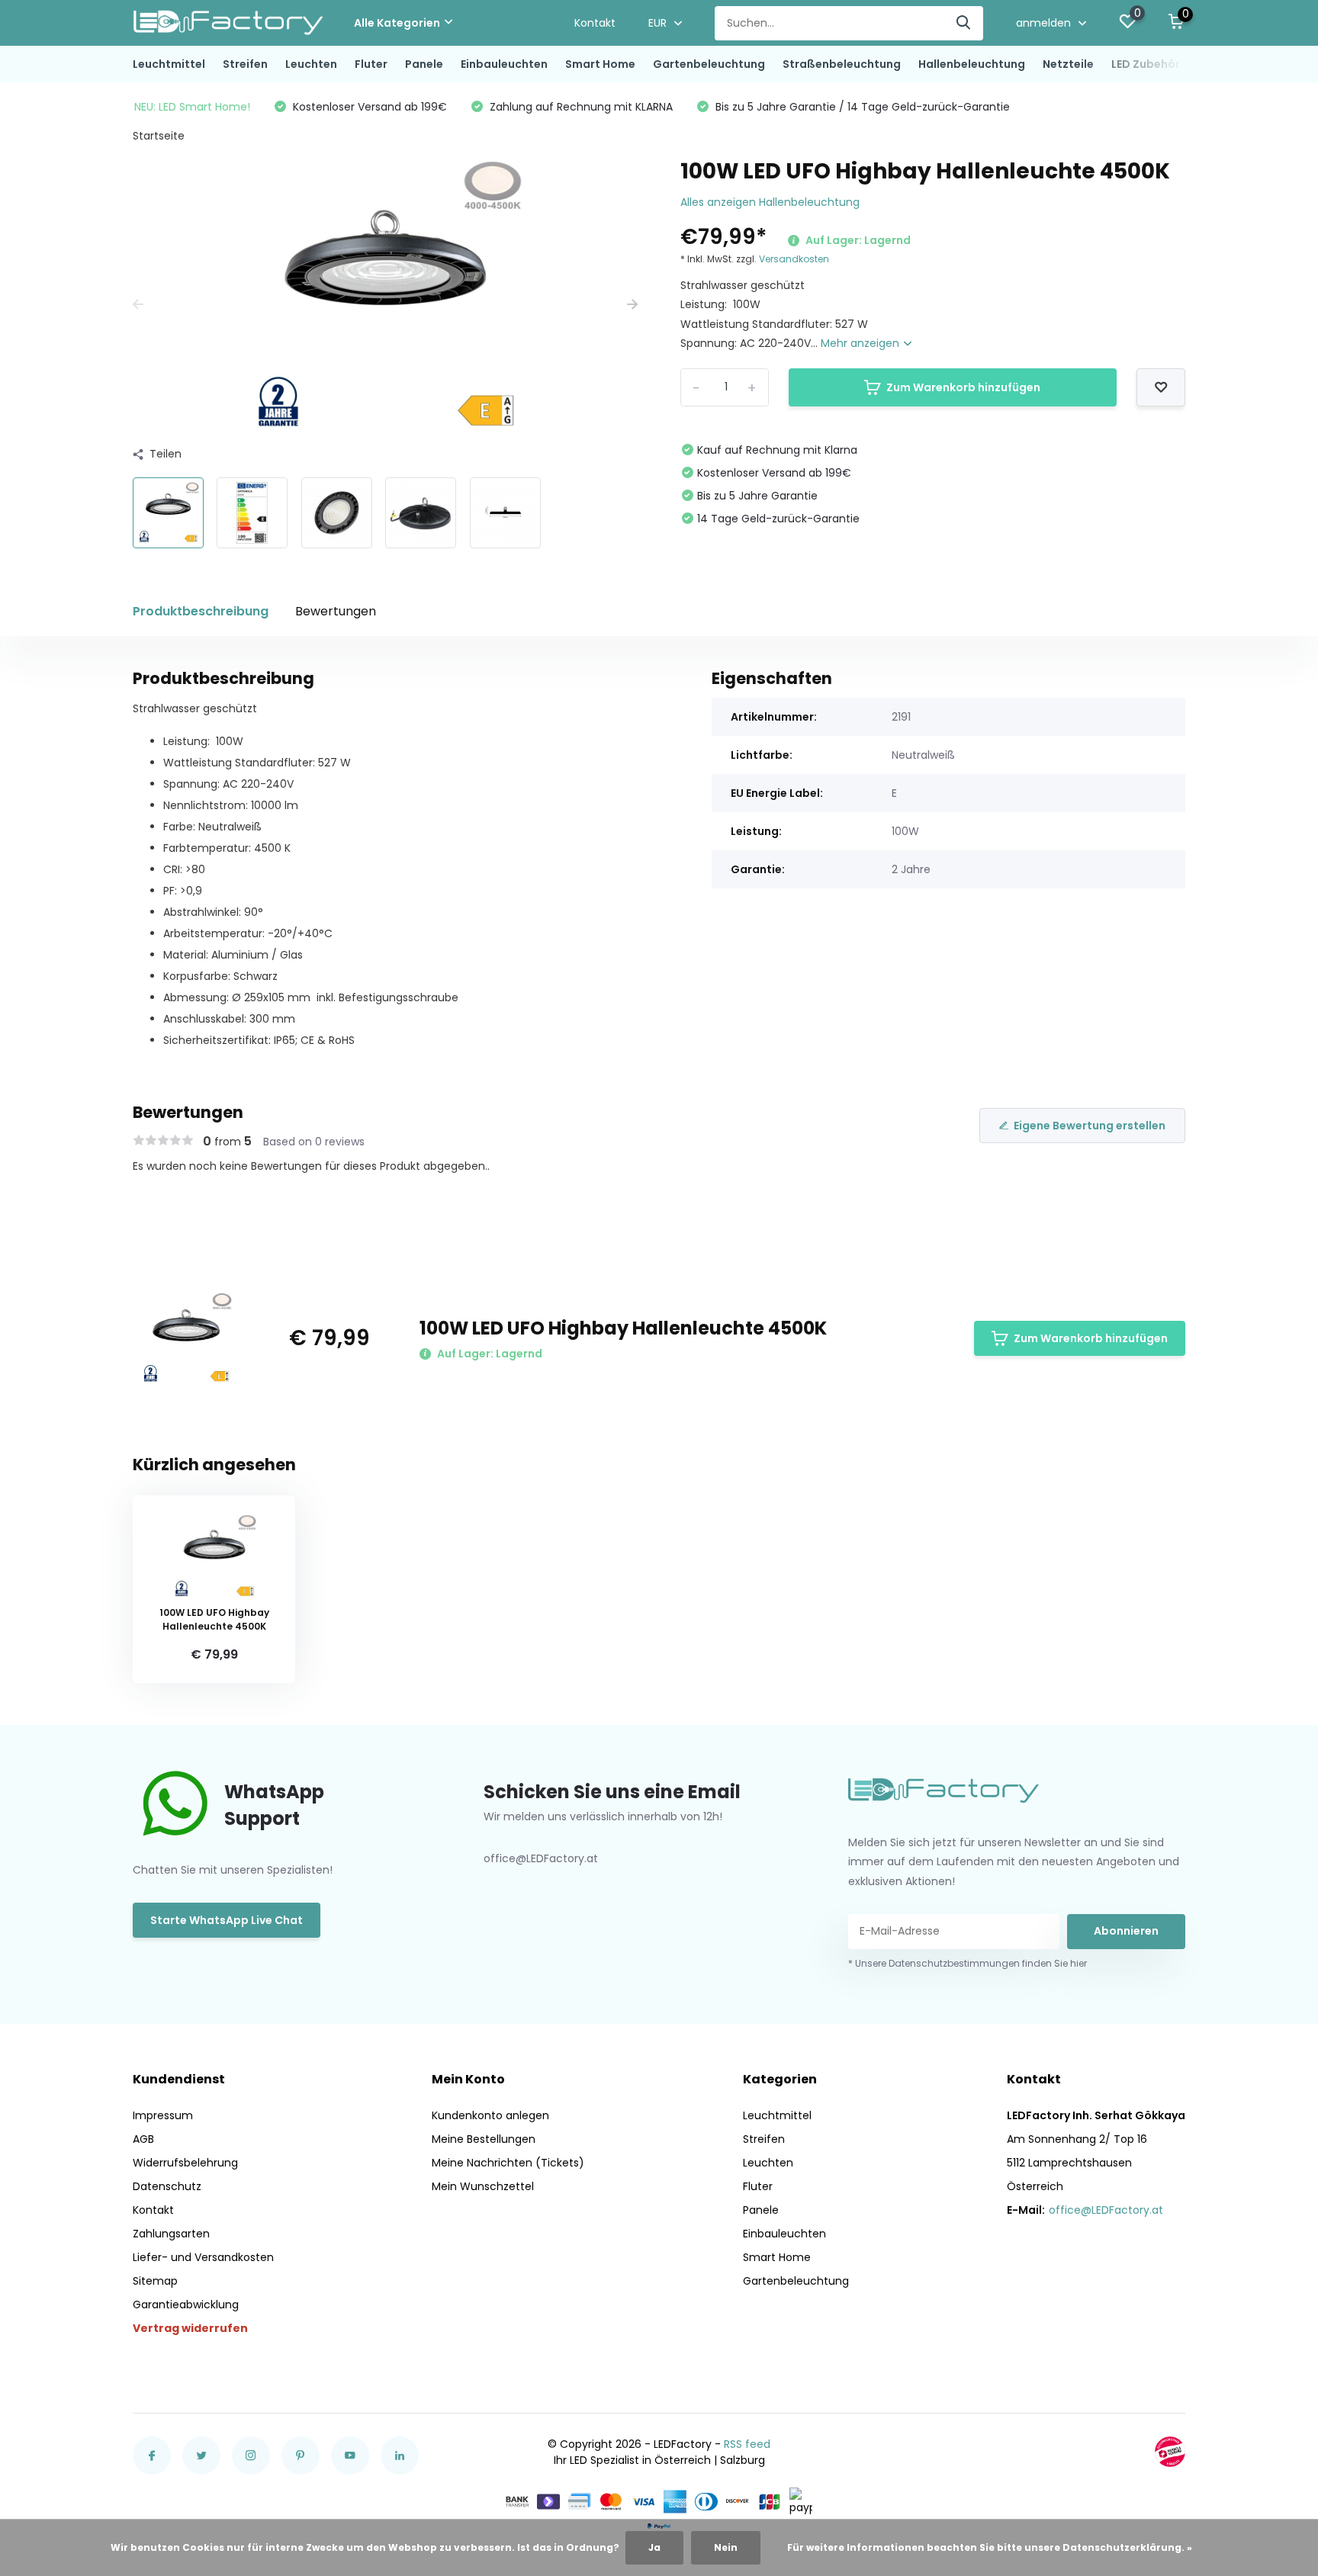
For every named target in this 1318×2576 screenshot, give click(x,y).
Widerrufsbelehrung (185, 2163)
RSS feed (747, 2444)
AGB (143, 2139)
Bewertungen (336, 611)
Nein (726, 2547)
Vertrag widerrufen (190, 2328)
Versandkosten (794, 259)
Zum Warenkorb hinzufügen (963, 387)
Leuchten (311, 64)
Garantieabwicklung (186, 2305)
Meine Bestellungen (484, 2139)
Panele (424, 64)
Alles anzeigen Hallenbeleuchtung (770, 202)
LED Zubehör (1146, 64)
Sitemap (155, 2281)
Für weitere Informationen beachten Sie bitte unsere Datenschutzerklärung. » (990, 2547)
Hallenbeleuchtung (972, 64)
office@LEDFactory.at (1106, 2210)
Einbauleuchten (504, 64)
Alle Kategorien (397, 23)
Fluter (371, 64)
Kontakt (595, 23)
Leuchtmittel (169, 64)
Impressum (163, 2115)
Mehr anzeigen (862, 343)
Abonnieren (1126, 1931)
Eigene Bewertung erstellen (1090, 1126)
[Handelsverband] (1170, 2452)
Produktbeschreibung (201, 611)
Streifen (245, 64)
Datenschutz (167, 2186)
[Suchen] (964, 23)
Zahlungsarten (171, 2234)
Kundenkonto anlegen (490, 2115)
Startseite (159, 136)
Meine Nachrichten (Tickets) (508, 2163)
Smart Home (600, 64)
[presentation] (138, 305)
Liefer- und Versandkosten (203, 2257)
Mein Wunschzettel (483, 2186)
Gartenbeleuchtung (709, 64)
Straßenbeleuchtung (842, 64)
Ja (654, 2547)
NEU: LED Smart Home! (192, 107)
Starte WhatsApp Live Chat (227, 1920)
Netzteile (1068, 64)
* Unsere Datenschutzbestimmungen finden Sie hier (968, 1963)
